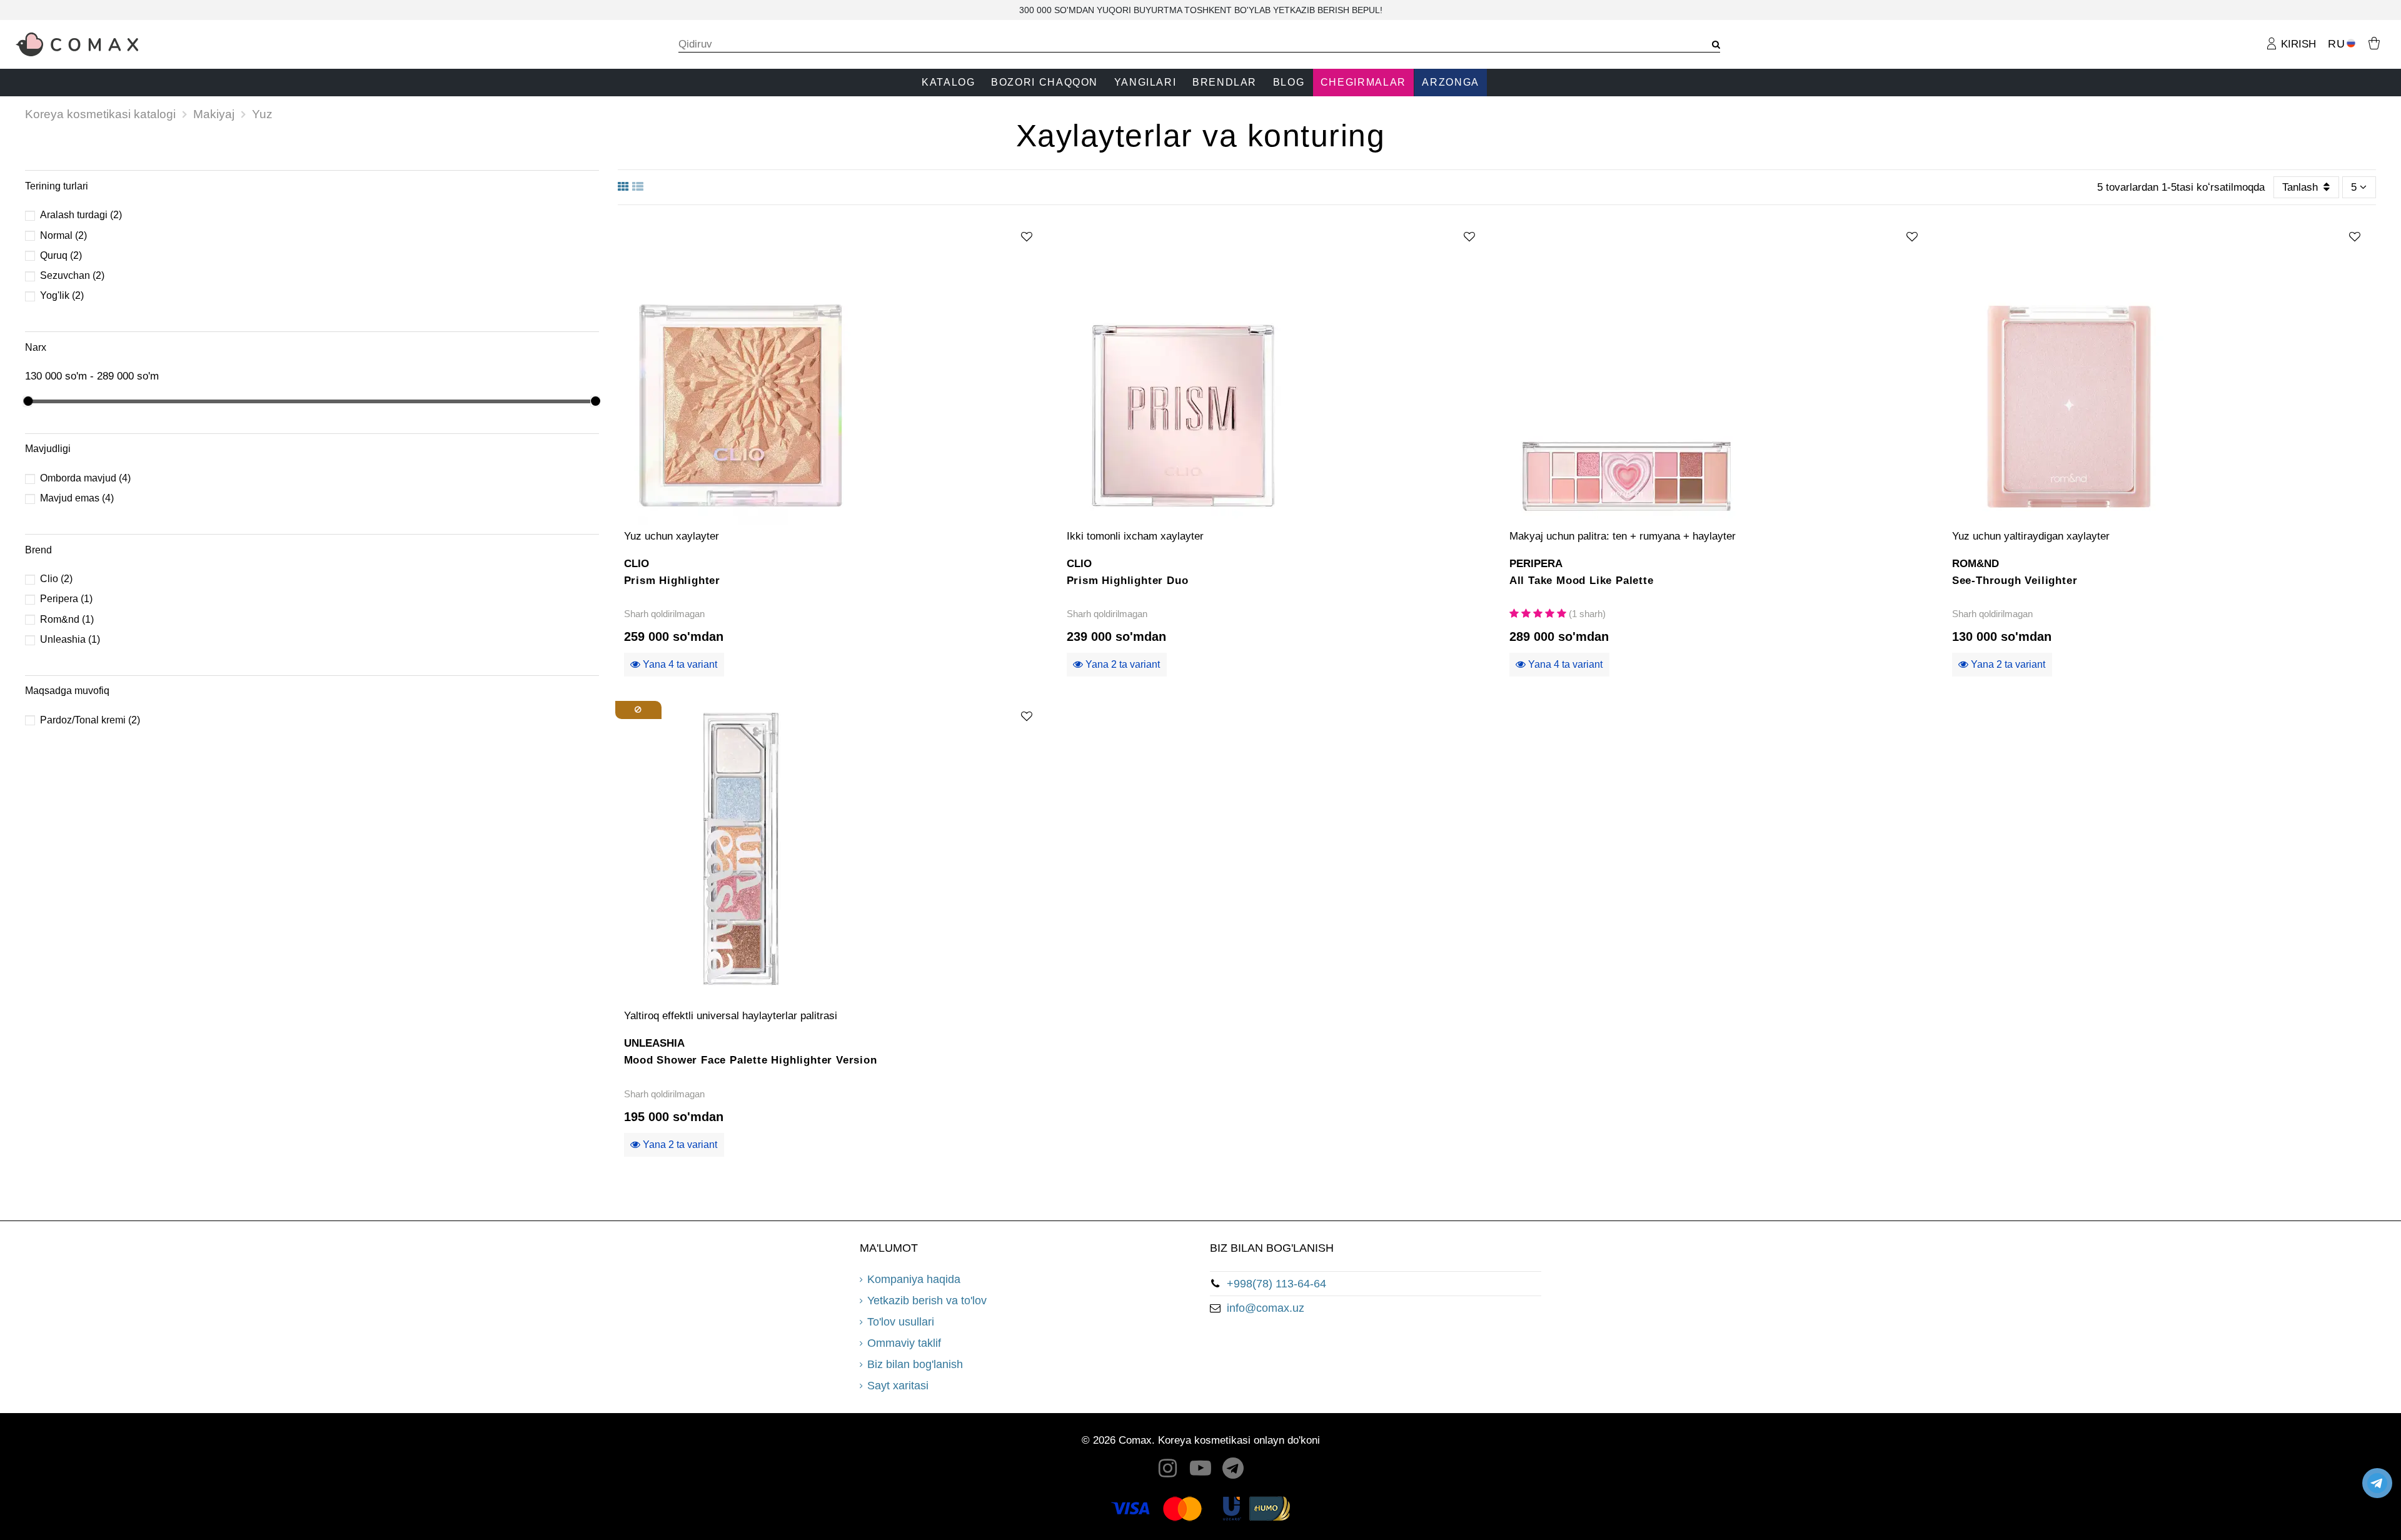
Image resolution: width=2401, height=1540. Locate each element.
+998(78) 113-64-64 (1276, 1284)
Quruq (61, 255)
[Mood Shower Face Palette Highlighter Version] (833, 850)
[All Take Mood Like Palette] (1718, 370)
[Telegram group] (1234, 1472)
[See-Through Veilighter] (2161, 370)
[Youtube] (1200, 1472)
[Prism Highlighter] (833, 370)
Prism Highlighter (672, 581)
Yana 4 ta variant (679, 664)
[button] (948, 83)
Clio (56, 579)
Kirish (2297, 44)
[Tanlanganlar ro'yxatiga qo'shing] (1027, 237)
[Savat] (2374, 42)
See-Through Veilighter (2015, 581)
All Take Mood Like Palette (1582, 581)
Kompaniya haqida (914, 1279)
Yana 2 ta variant (1121, 664)
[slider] (27, 401)
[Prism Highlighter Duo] (1276, 370)
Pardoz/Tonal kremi (90, 720)
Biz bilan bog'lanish (915, 1364)
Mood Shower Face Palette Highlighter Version (751, 1060)
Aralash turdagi (81, 215)
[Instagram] (1168, 1472)
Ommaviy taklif (904, 1343)
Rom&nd (67, 619)
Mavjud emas (77, 498)
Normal (63, 235)
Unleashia (70, 639)
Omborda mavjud (85, 478)
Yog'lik (62, 295)
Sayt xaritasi (898, 1386)
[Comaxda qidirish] (1712, 45)
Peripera (66, 599)
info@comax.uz (1266, 1308)
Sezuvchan (72, 275)
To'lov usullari (901, 1322)
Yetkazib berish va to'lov (927, 1301)
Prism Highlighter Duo (1128, 581)
